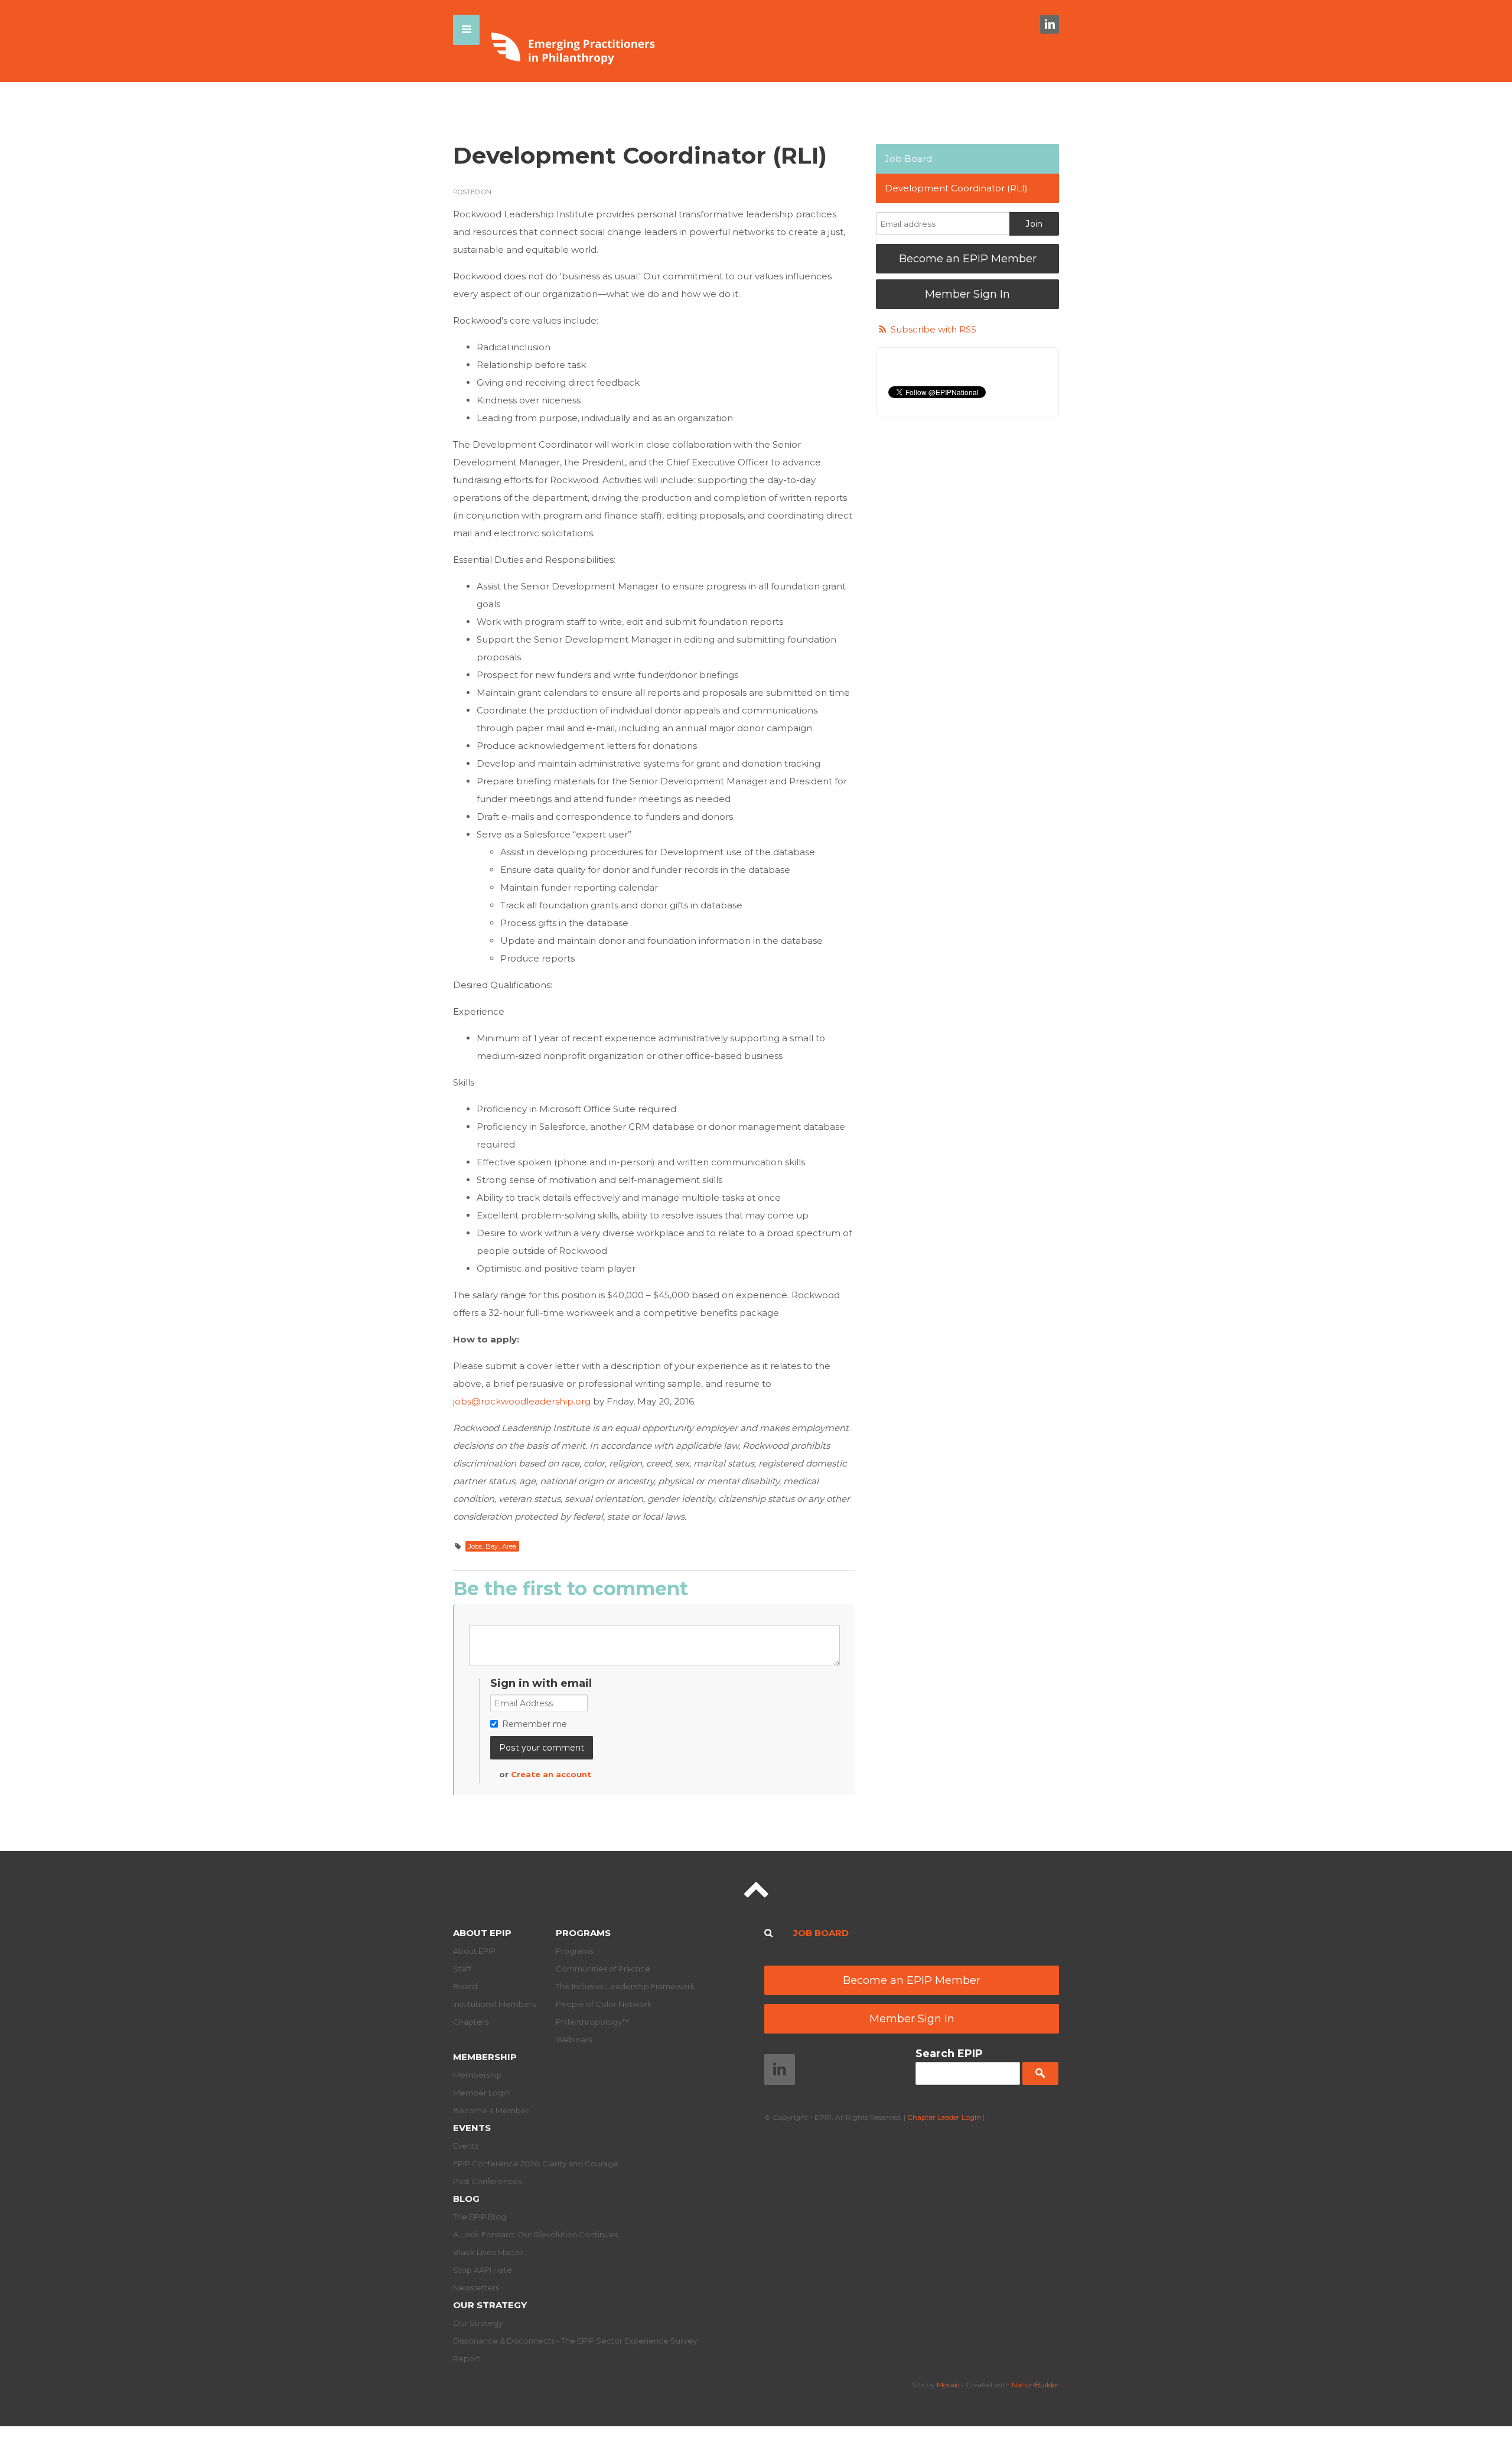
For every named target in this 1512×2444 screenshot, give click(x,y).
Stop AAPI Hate (483, 2270)
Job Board (908, 159)
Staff (462, 1969)
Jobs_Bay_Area (492, 1546)
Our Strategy (490, 2305)
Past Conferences (487, 2181)
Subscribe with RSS (933, 329)
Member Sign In (967, 294)
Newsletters (476, 2287)
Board (465, 1986)
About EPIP (482, 1933)
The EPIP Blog (480, 2217)
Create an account (551, 1774)
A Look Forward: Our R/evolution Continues (535, 2234)
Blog (466, 2199)
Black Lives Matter (488, 2252)
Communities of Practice (603, 1969)
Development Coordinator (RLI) (956, 188)
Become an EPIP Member (968, 259)
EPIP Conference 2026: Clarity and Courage (536, 2163)
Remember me (535, 1724)
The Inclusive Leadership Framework (625, 1986)
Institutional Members (494, 2004)
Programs (583, 1933)
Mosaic (948, 2385)
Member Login (481, 2093)
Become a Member (491, 2110)
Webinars (574, 2039)
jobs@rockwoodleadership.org (522, 1401)
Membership (485, 2057)
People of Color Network (604, 2004)
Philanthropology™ (593, 2022)
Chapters (471, 2022)
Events (472, 2128)
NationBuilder (1035, 2385)
